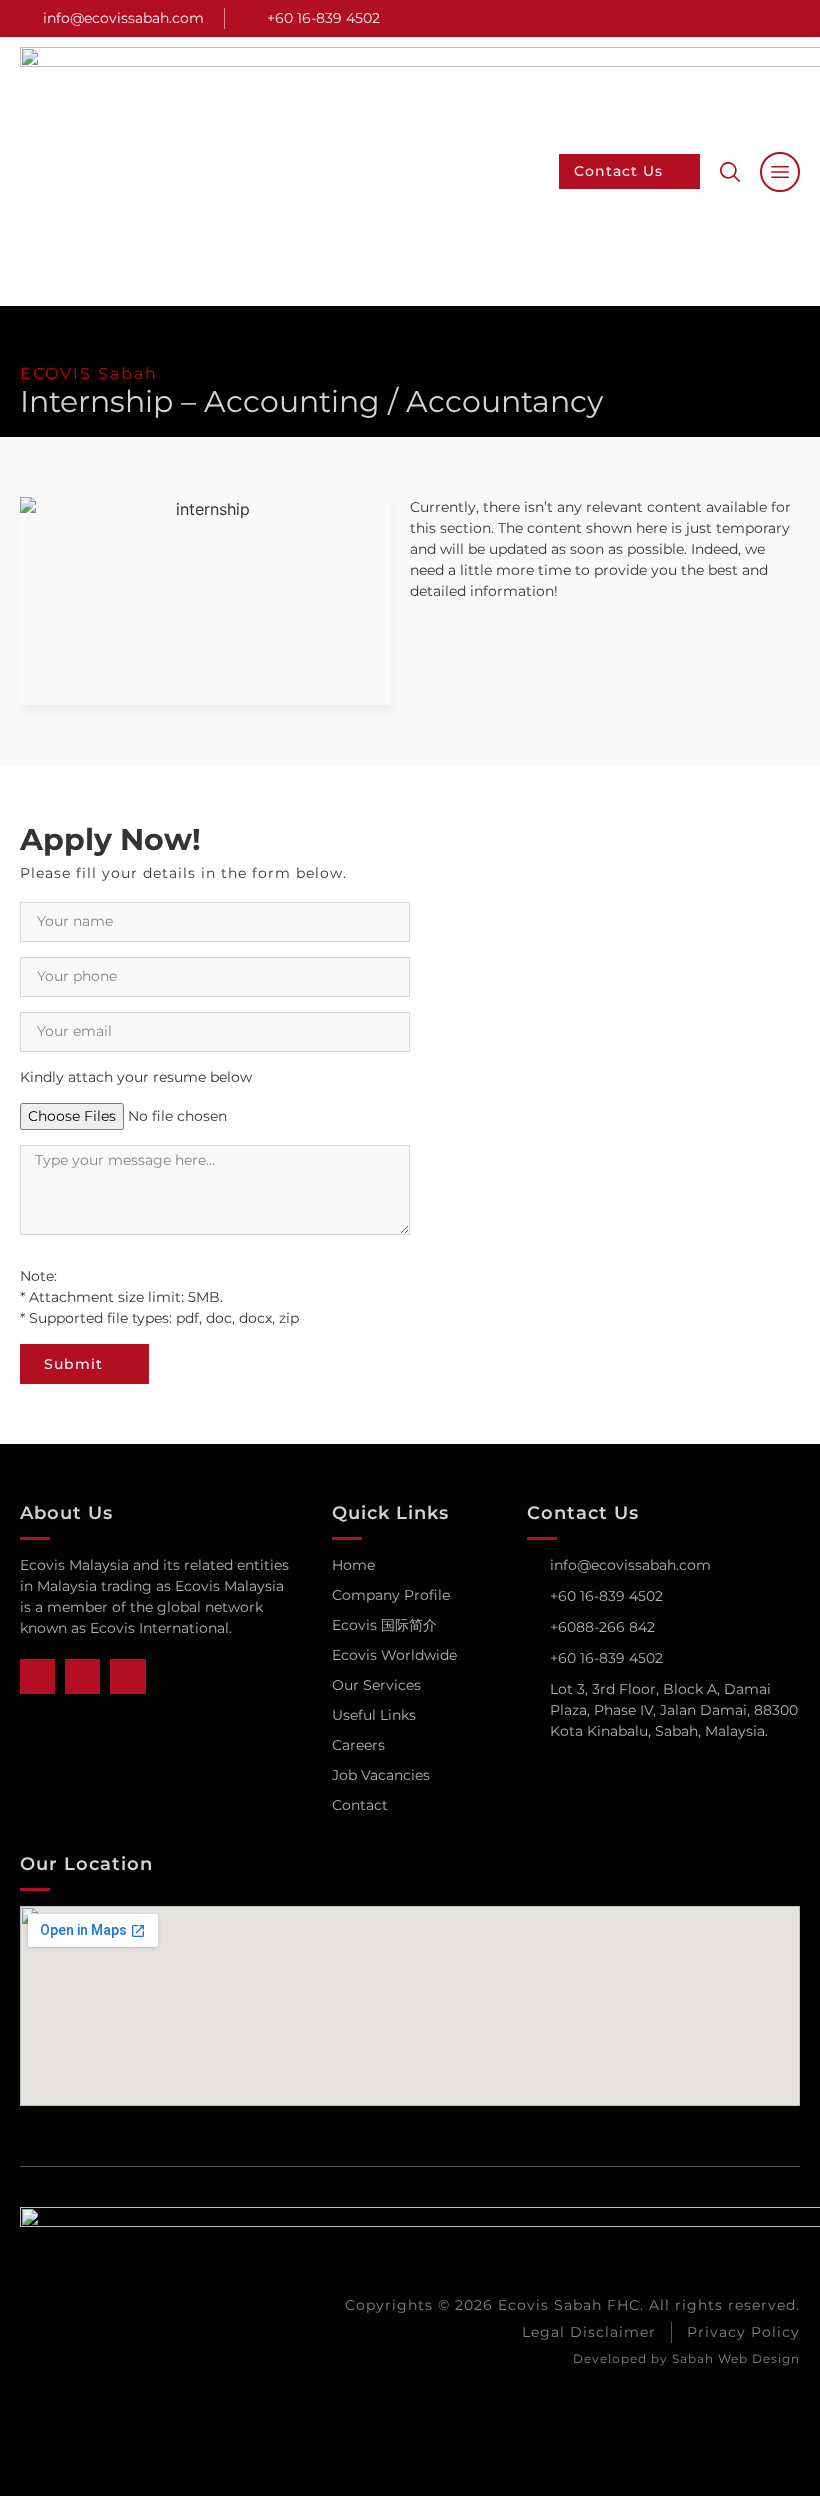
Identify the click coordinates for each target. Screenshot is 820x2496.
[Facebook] (730, 19)
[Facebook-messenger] (761, 19)
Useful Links (374, 1715)
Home (353, 1565)
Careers (358, 1745)
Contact (360, 1805)
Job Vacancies (381, 1775)
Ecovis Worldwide (394, 1655)
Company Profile (391, 1595)
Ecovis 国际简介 (384, 1625)
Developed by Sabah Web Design (686, 2358)
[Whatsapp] (792, 19)
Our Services (376, 1685)
